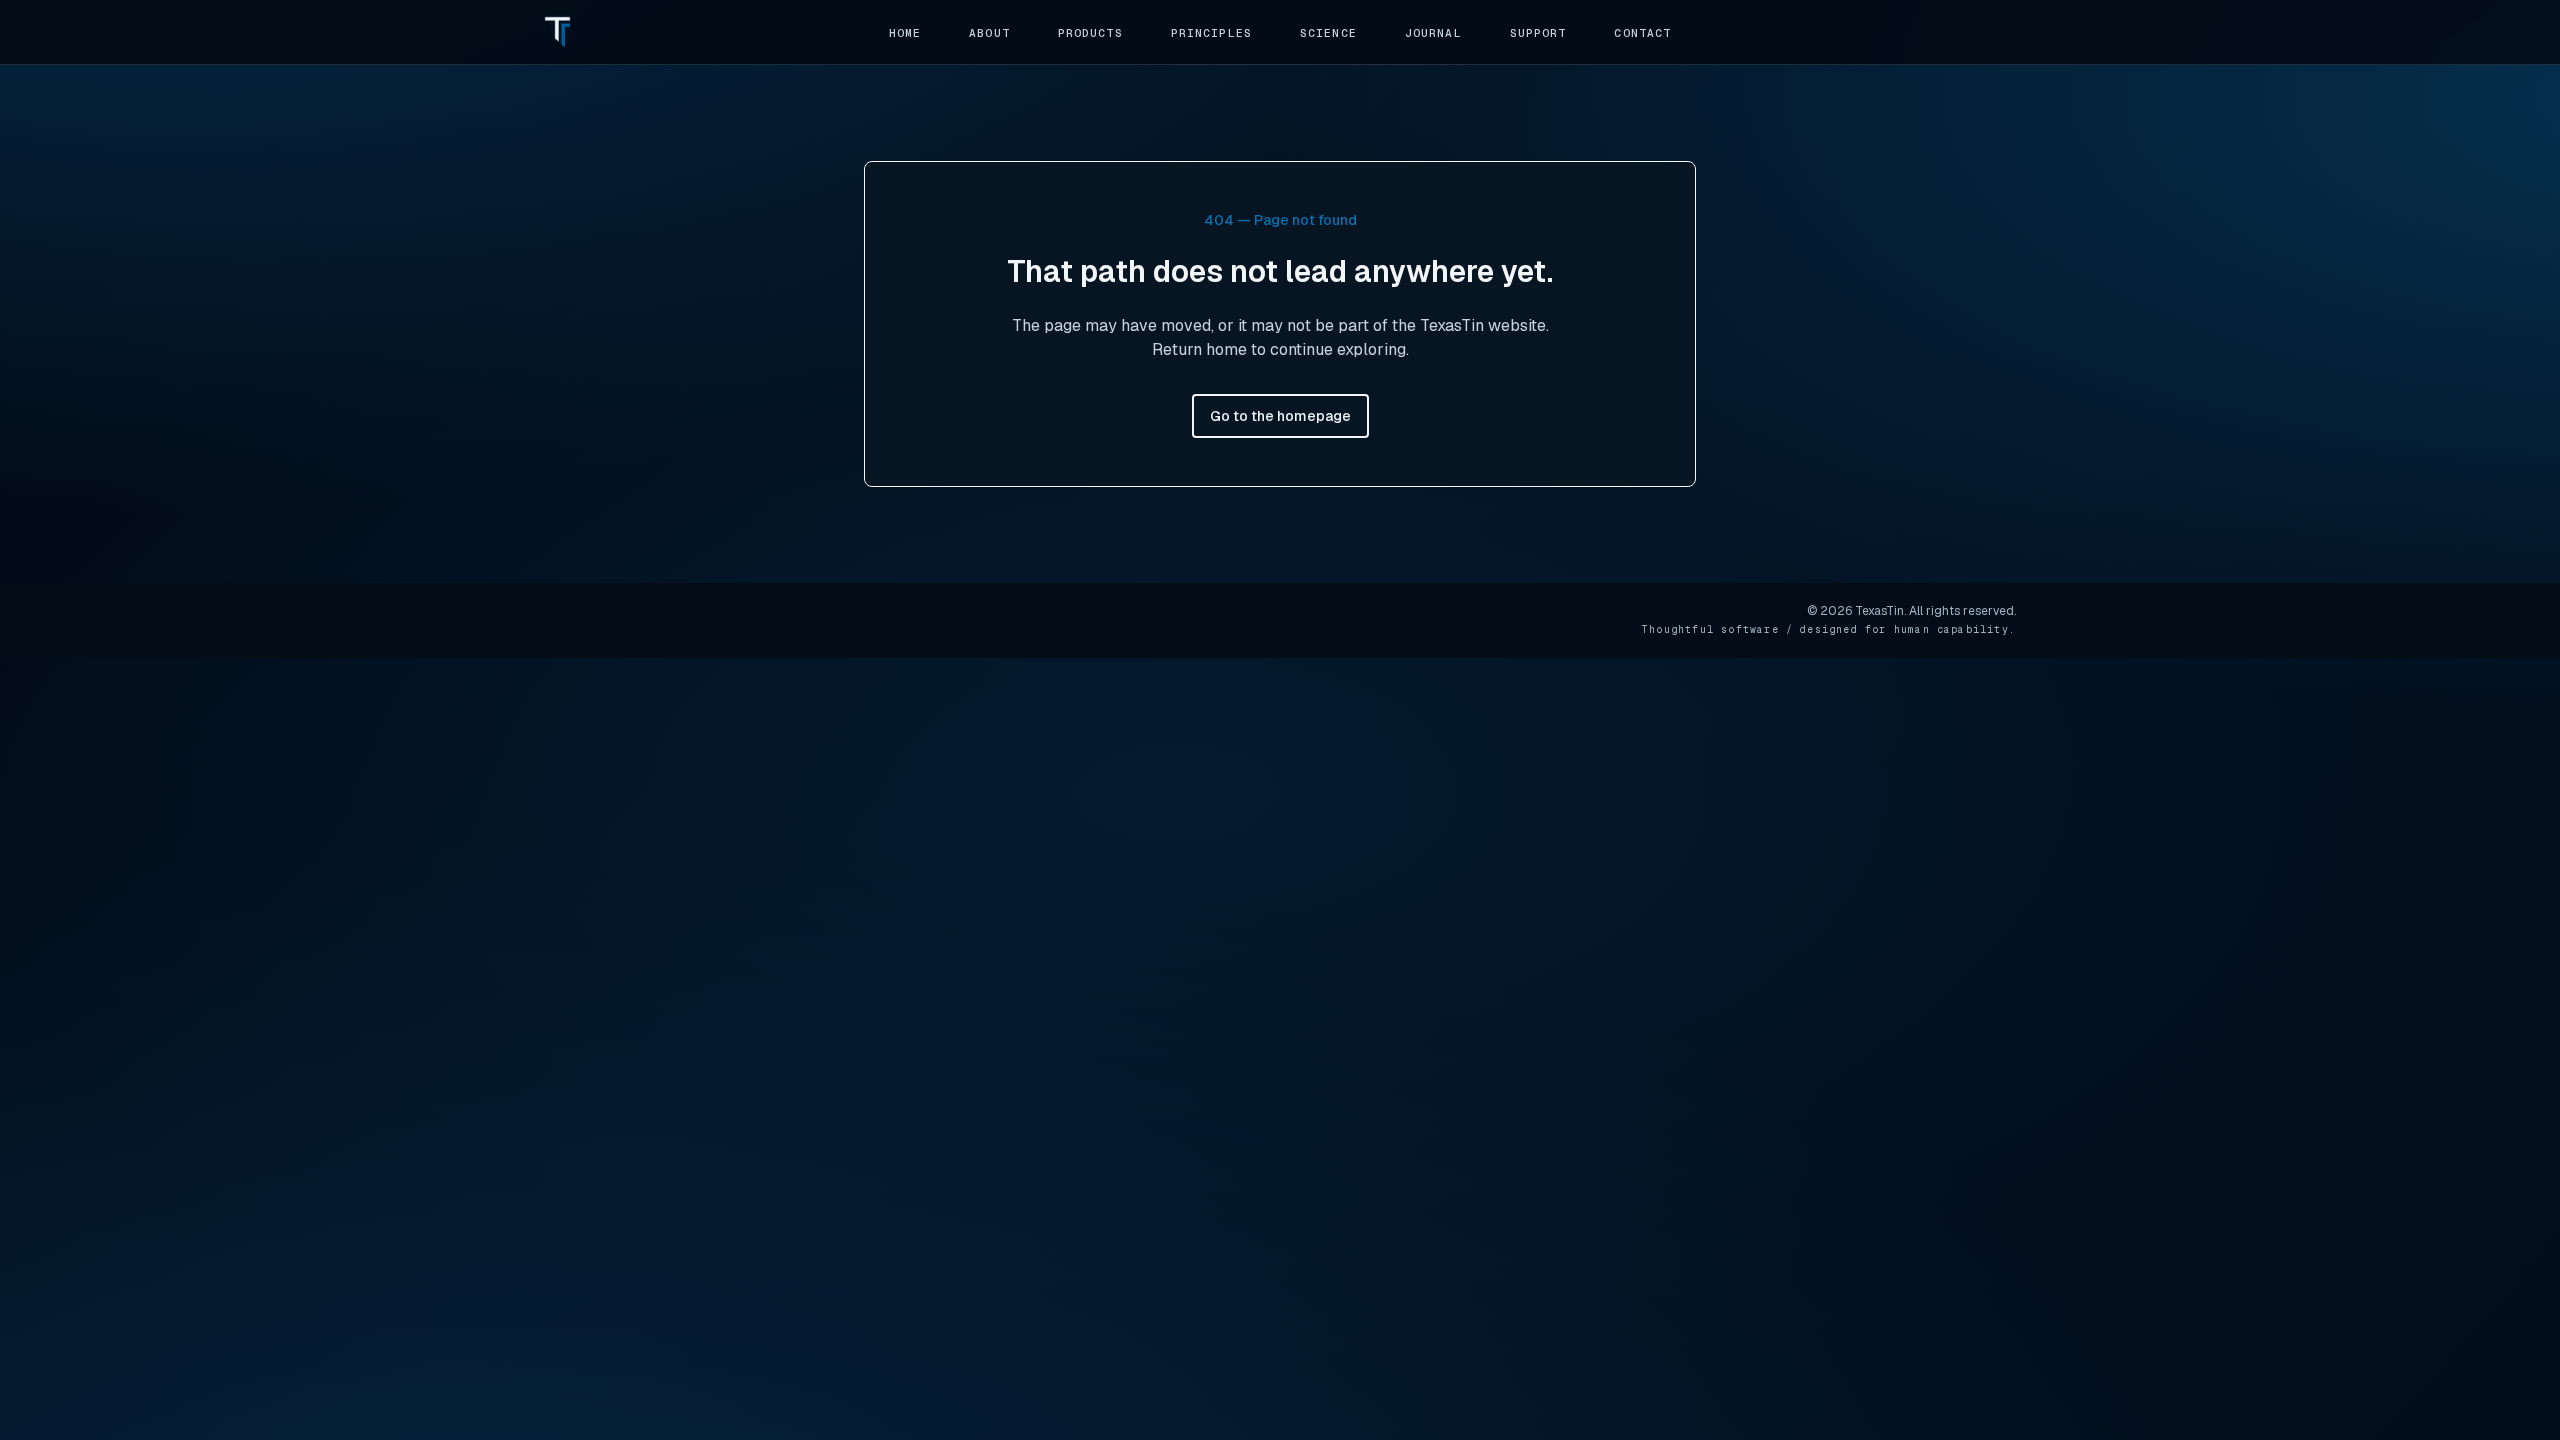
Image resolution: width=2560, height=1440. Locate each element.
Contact (1642, 33)
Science (1328, 33)
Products (1090, 33)
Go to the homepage (1280, 416)
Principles (1211, 33)
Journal (1433, 33)
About (989, 33)
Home (905, 33)
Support (1538, 33)
